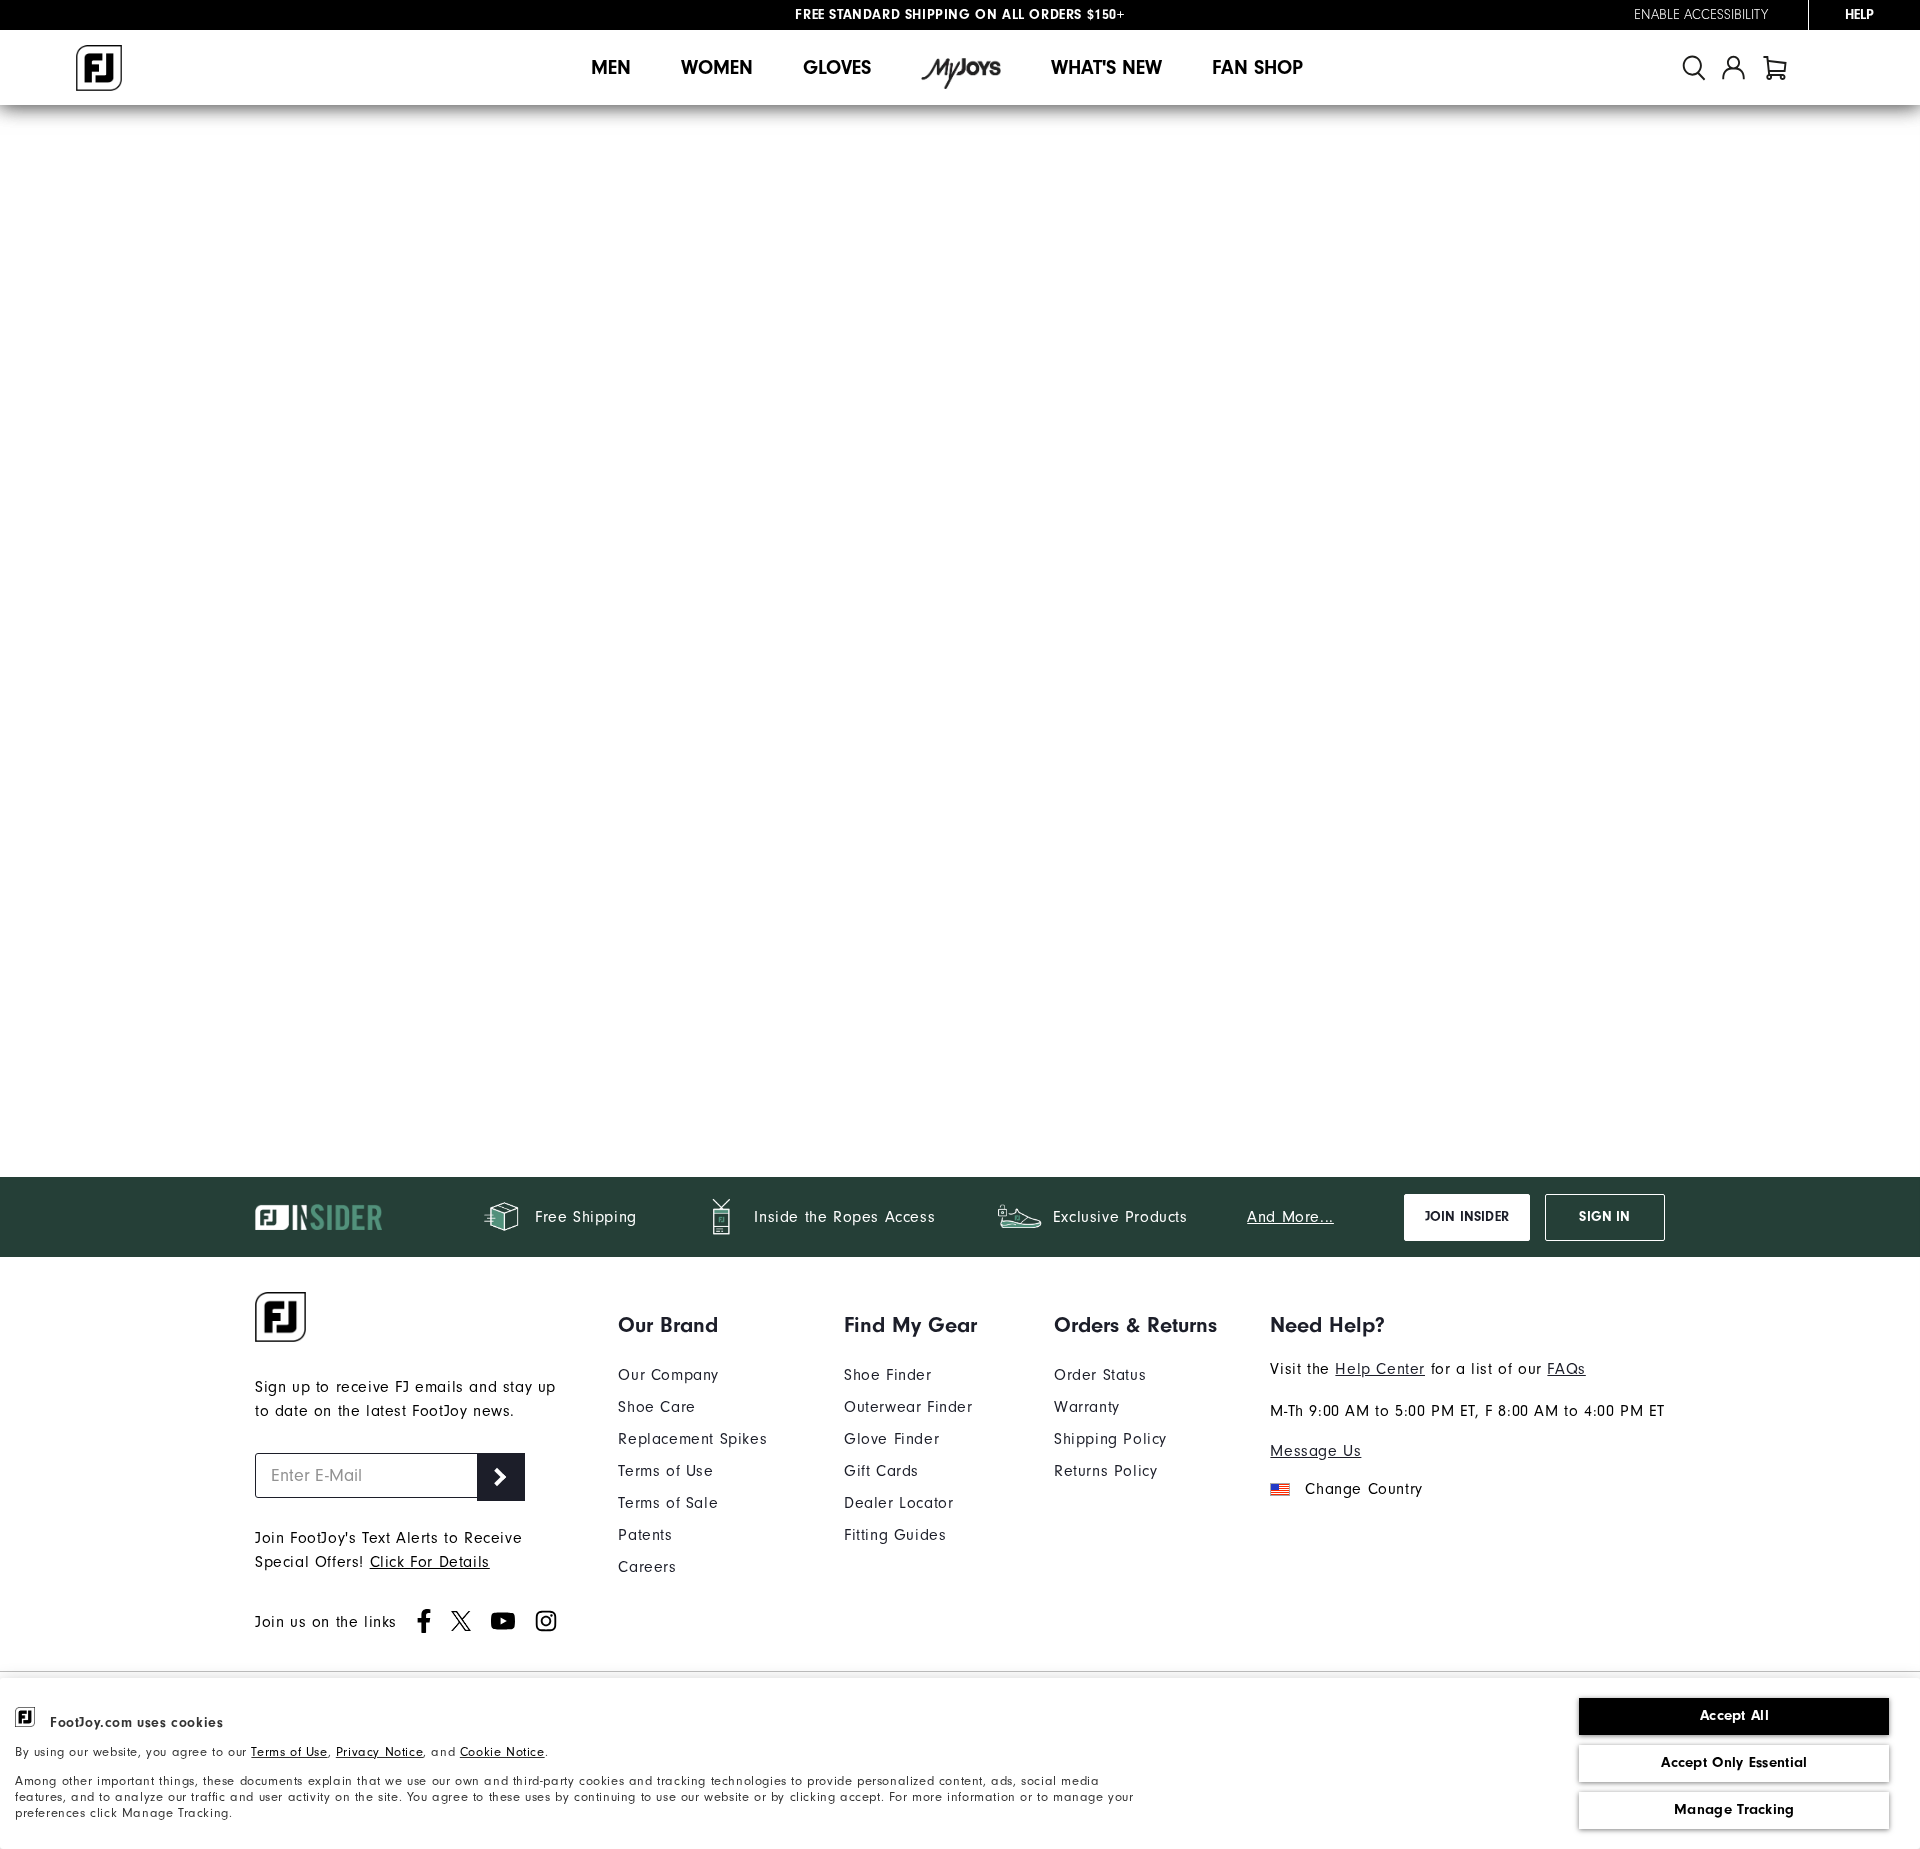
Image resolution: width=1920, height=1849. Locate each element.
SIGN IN (1604, 1217)
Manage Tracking (1734, 1809)
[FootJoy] (99, 68)
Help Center (1380, 1369)
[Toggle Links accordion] (692, 1325)
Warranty (1087, 1407)
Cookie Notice (502, 1752)
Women (717, 67)
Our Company (668, 1375)
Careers (647, 1567)
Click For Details (430, 1562)
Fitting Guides (895, 1535)
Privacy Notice (379, 1752)
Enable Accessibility (1701, 15)
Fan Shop (1257, 67)
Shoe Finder (888, 1375)
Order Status (1100, 1375)
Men (611, 67)
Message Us (1315, 1451)
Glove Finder (891, 1439)
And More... (1290, 1217)
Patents (645, 1535)
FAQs (1566, 1369)
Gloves (837, 67)
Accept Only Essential (1734, 1762)
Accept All (1734, 1715)
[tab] (1775, 67)
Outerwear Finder (908, 1407)
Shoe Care (656, 1407)
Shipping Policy (1110, 1439)
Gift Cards (881, 1471)
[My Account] (1733, 67)
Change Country (1363, 1489)
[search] (1694, 67)
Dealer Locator (898, 1503)
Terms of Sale (668, 1503)
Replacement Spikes (692, 1439)
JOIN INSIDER (1467, 1217)
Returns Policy (1105, 1471)
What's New (1106, 67)
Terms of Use (289, 1752)
